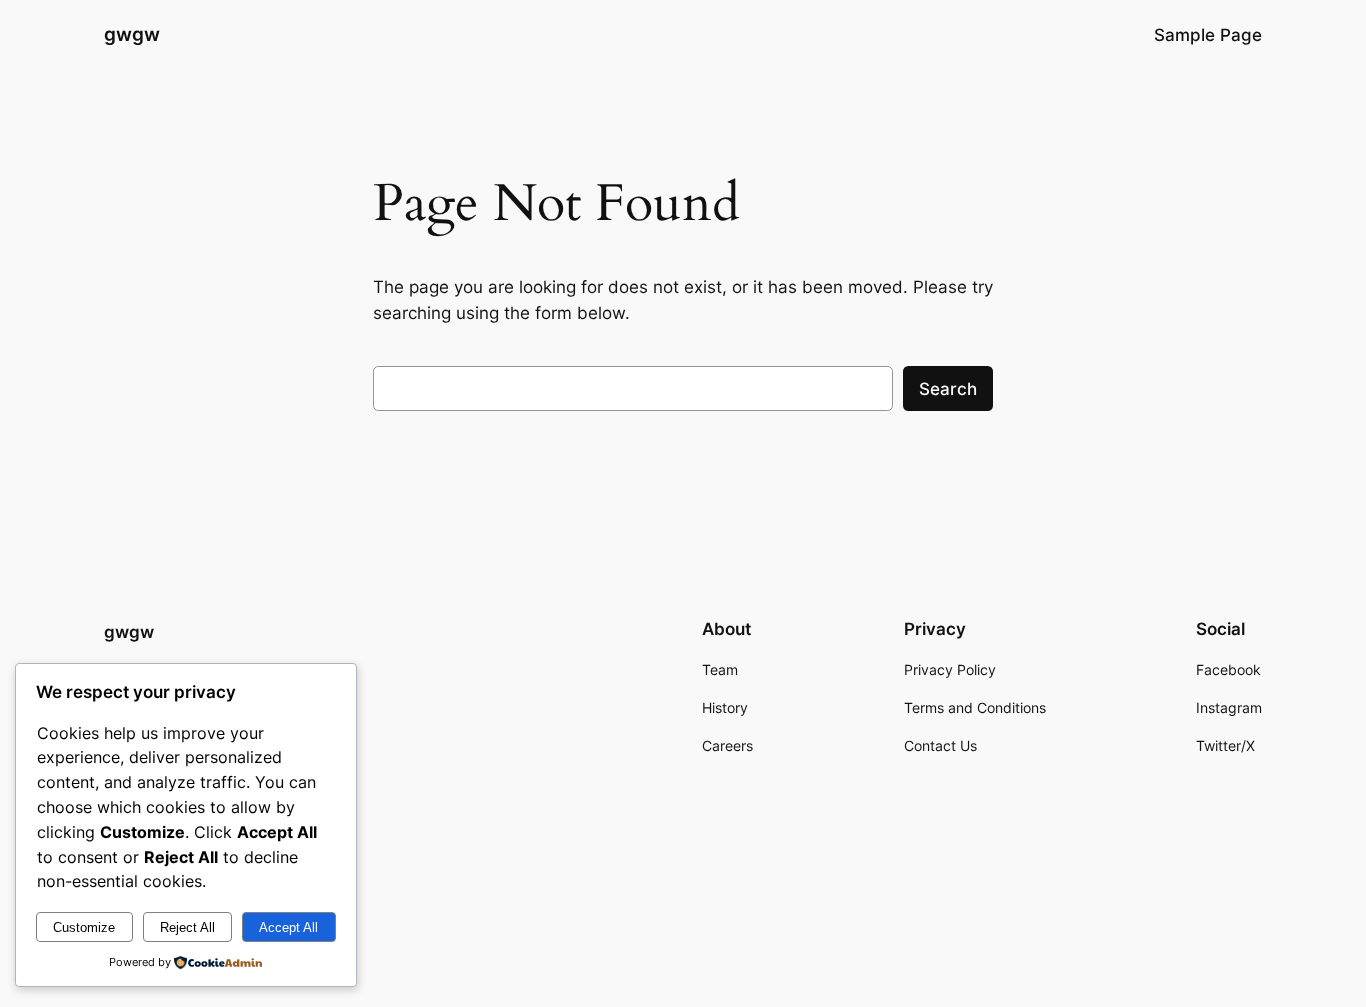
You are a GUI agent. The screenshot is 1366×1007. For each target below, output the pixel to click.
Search (948, 389)
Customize (84, 927)
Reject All (187, 927)
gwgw (132, 34)
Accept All (288, 927)
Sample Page (1208, 35)
